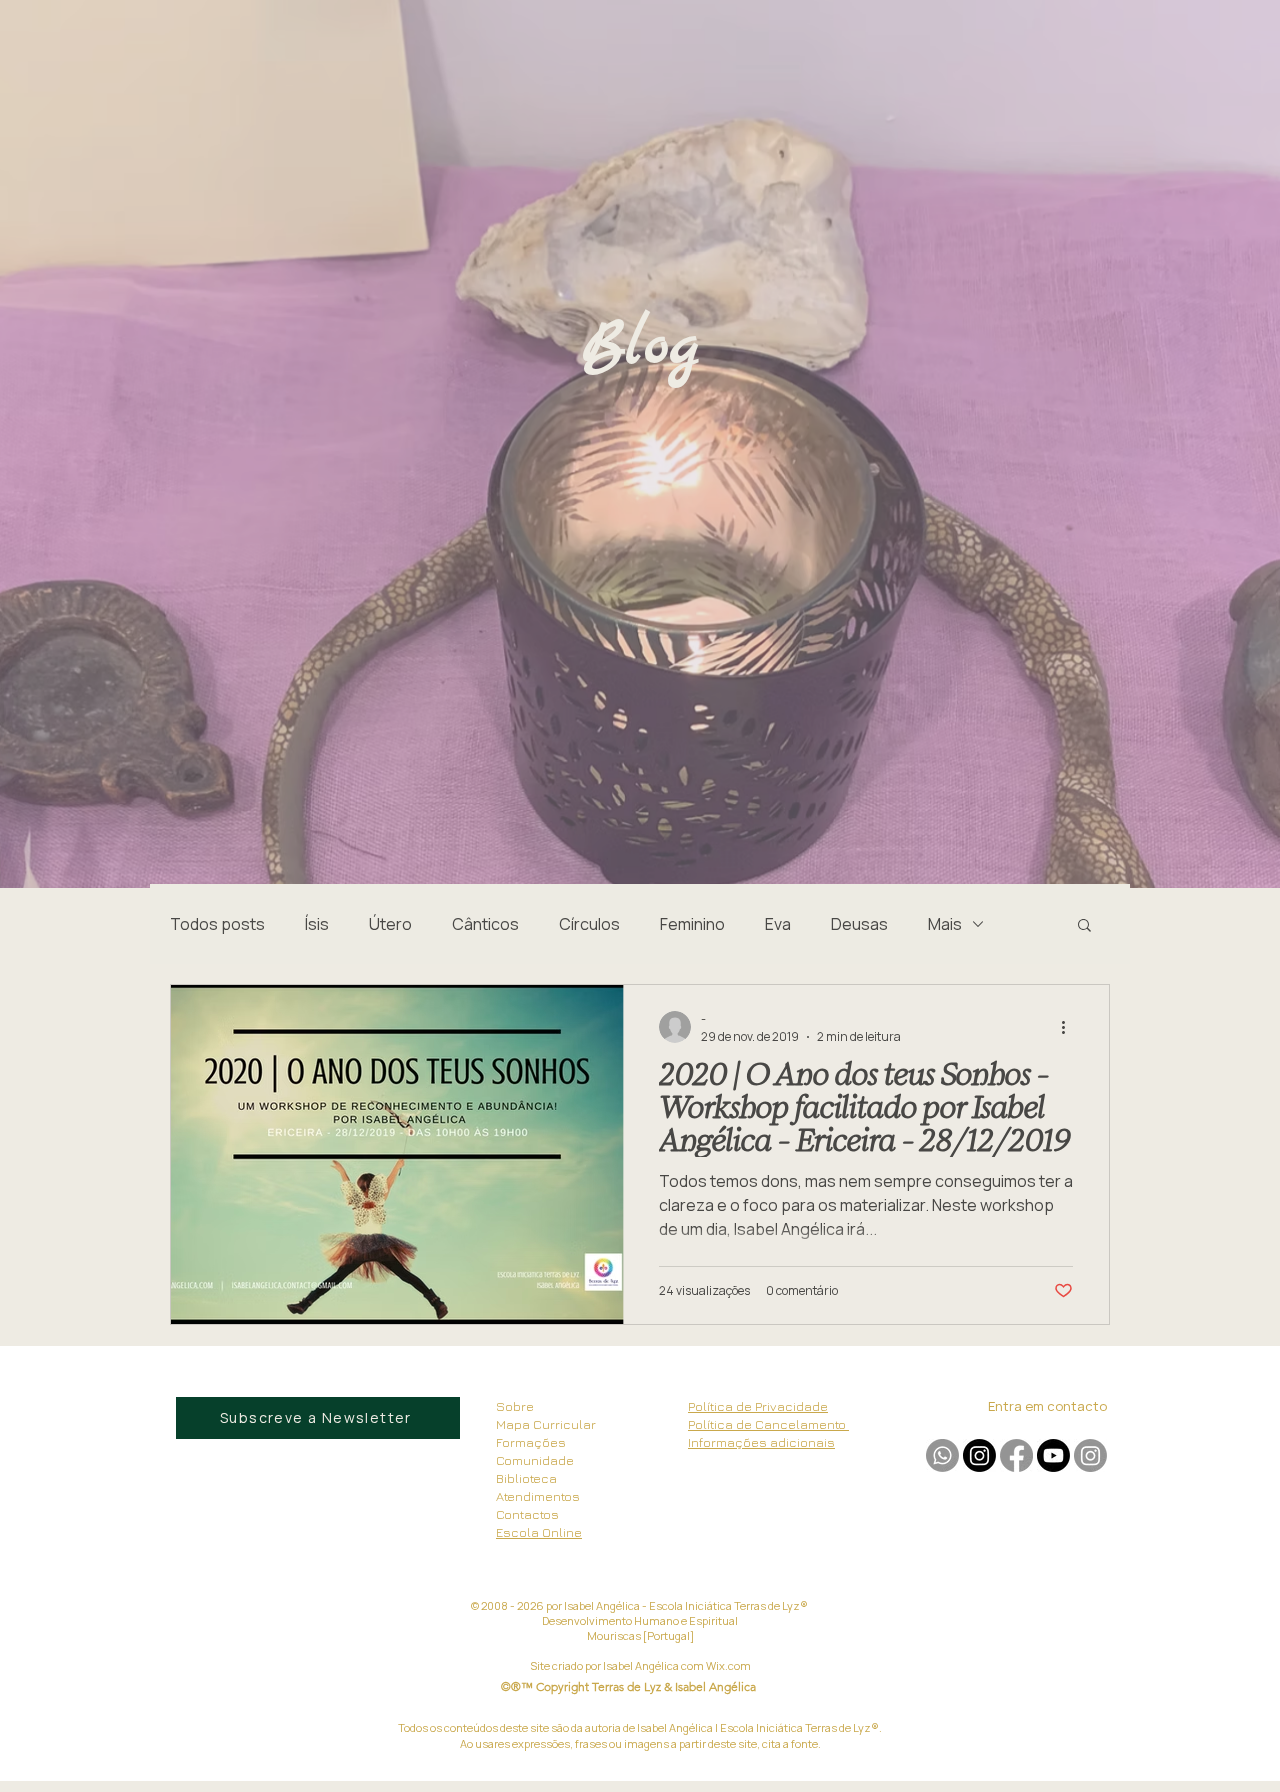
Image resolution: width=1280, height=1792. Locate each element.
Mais (945, 924)
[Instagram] (1090, 1455)
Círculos (589, 924)
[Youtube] (1053, 1455)
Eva (778, 924)
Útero (390, 924)
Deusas (859, 924)
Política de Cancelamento (768, 1424)
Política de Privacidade (758, 1406)
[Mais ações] (1070, 1027)
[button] (1084, 926)
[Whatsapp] (942, 1455)
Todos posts (217, 924)
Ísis (317, 924)
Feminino (692, 924)
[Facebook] (1016, 1455)
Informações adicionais (761, 1442)
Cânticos (485, 924)
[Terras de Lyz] (979, 1455)
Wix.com (728, 1665)
